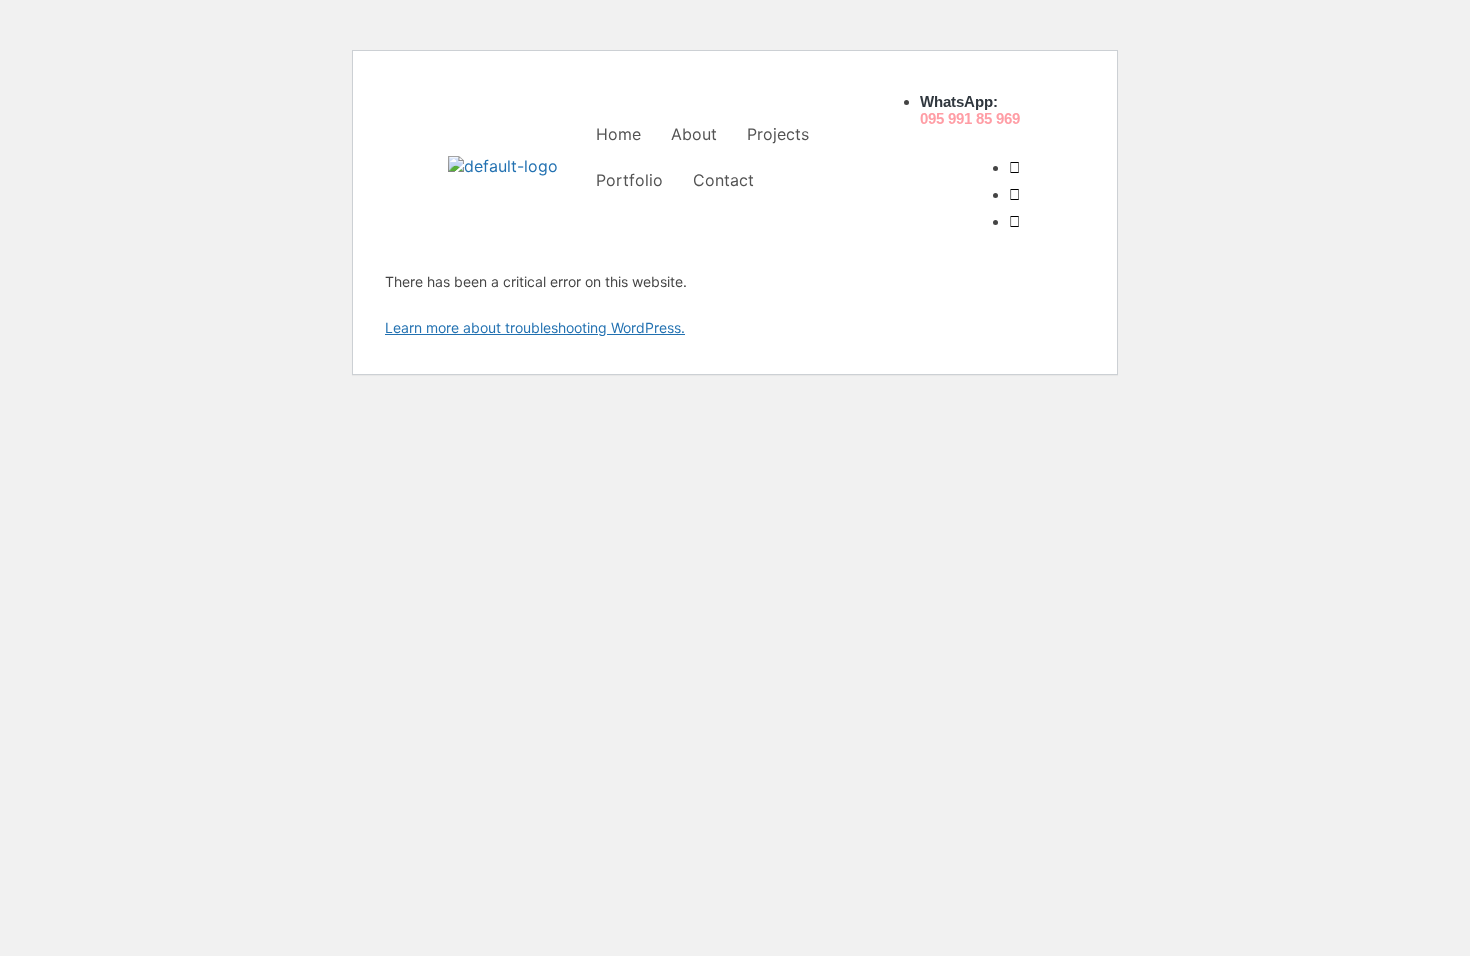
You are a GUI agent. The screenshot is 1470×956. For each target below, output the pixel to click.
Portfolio (629, 180)
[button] (783, 134)
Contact (723, 180)
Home (618, 134)
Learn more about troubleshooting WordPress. (535, 327)
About (694, 134)
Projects (778, 134)
